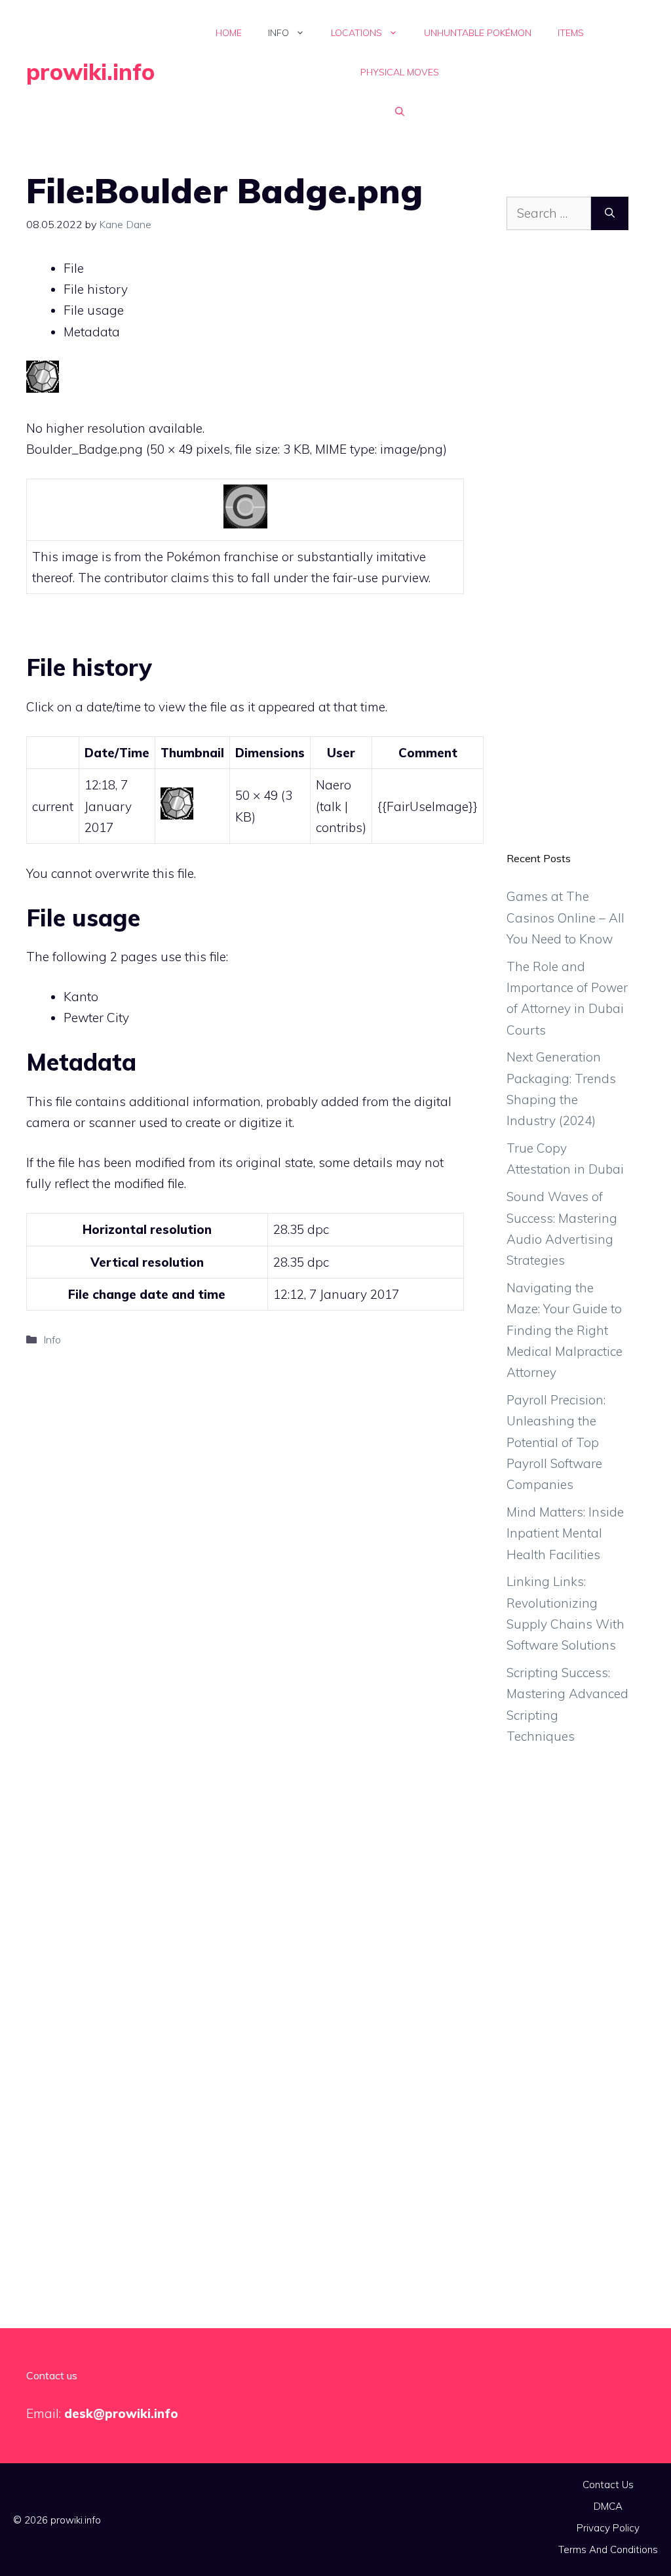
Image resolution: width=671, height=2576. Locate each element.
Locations (356, 33)
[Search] (610, 213)
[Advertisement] (567, 551)
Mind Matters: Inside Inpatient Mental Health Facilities (565, 1533)
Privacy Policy (608, 2528)
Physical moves (400, 72)
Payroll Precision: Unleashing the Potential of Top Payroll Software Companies (556, 1442)
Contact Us (608, 2485)
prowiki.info (90, 72)
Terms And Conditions (608, 2549)
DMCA (608, 2506)
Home (229, 33)
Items (571, 33)
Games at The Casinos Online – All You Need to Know (566, 918)
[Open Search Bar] (400, 111)
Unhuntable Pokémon (478, 33)
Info (278, 33)
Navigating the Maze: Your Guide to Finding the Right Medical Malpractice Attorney (565, 1330)
